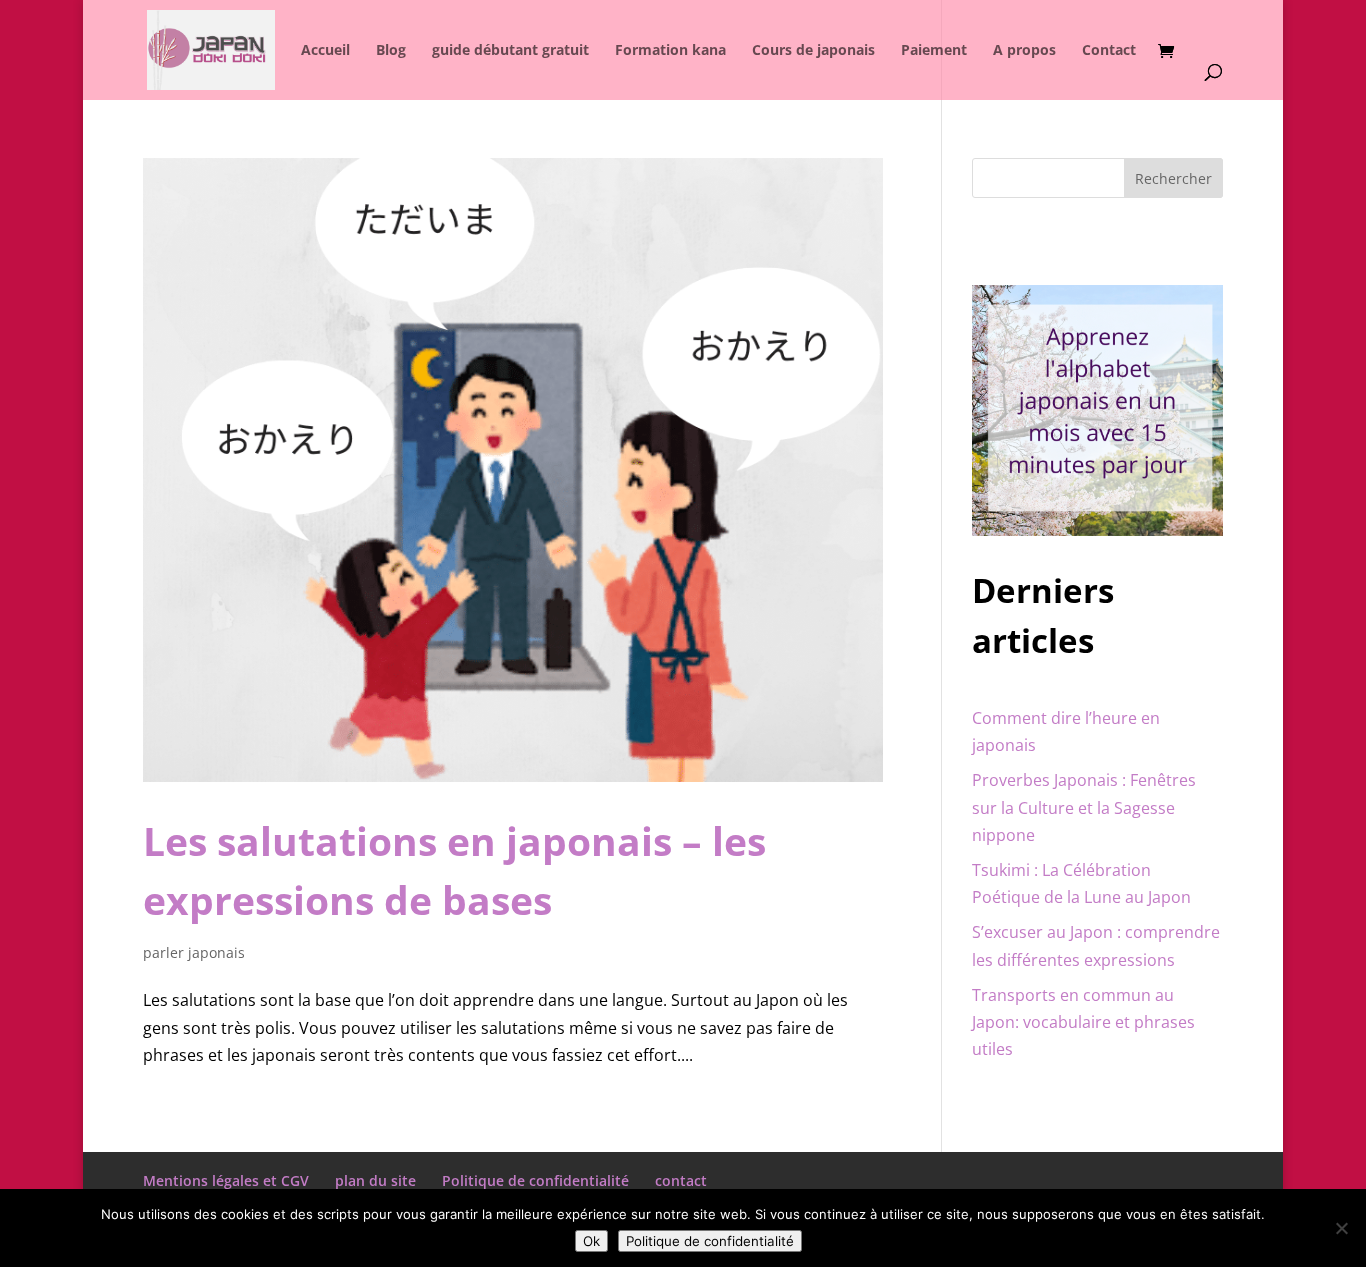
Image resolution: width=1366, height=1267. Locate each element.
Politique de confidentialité (535, 1180)
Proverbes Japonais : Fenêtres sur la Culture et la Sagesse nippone (1084, 807)
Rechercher (1173, 178)
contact (681, 1180)
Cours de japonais (813, 51)
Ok (591, 1241)
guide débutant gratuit (510, 51)
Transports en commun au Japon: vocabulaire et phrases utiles (1083, 1022)
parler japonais (194, 952)
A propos (1024, 51)
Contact (1109, 51)
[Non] (1341, 1228)
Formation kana (670, 51)
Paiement (934, 51)
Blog (391, 51)
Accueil (325, 51)
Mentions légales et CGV (226, 1180)
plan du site (375, 1180)
